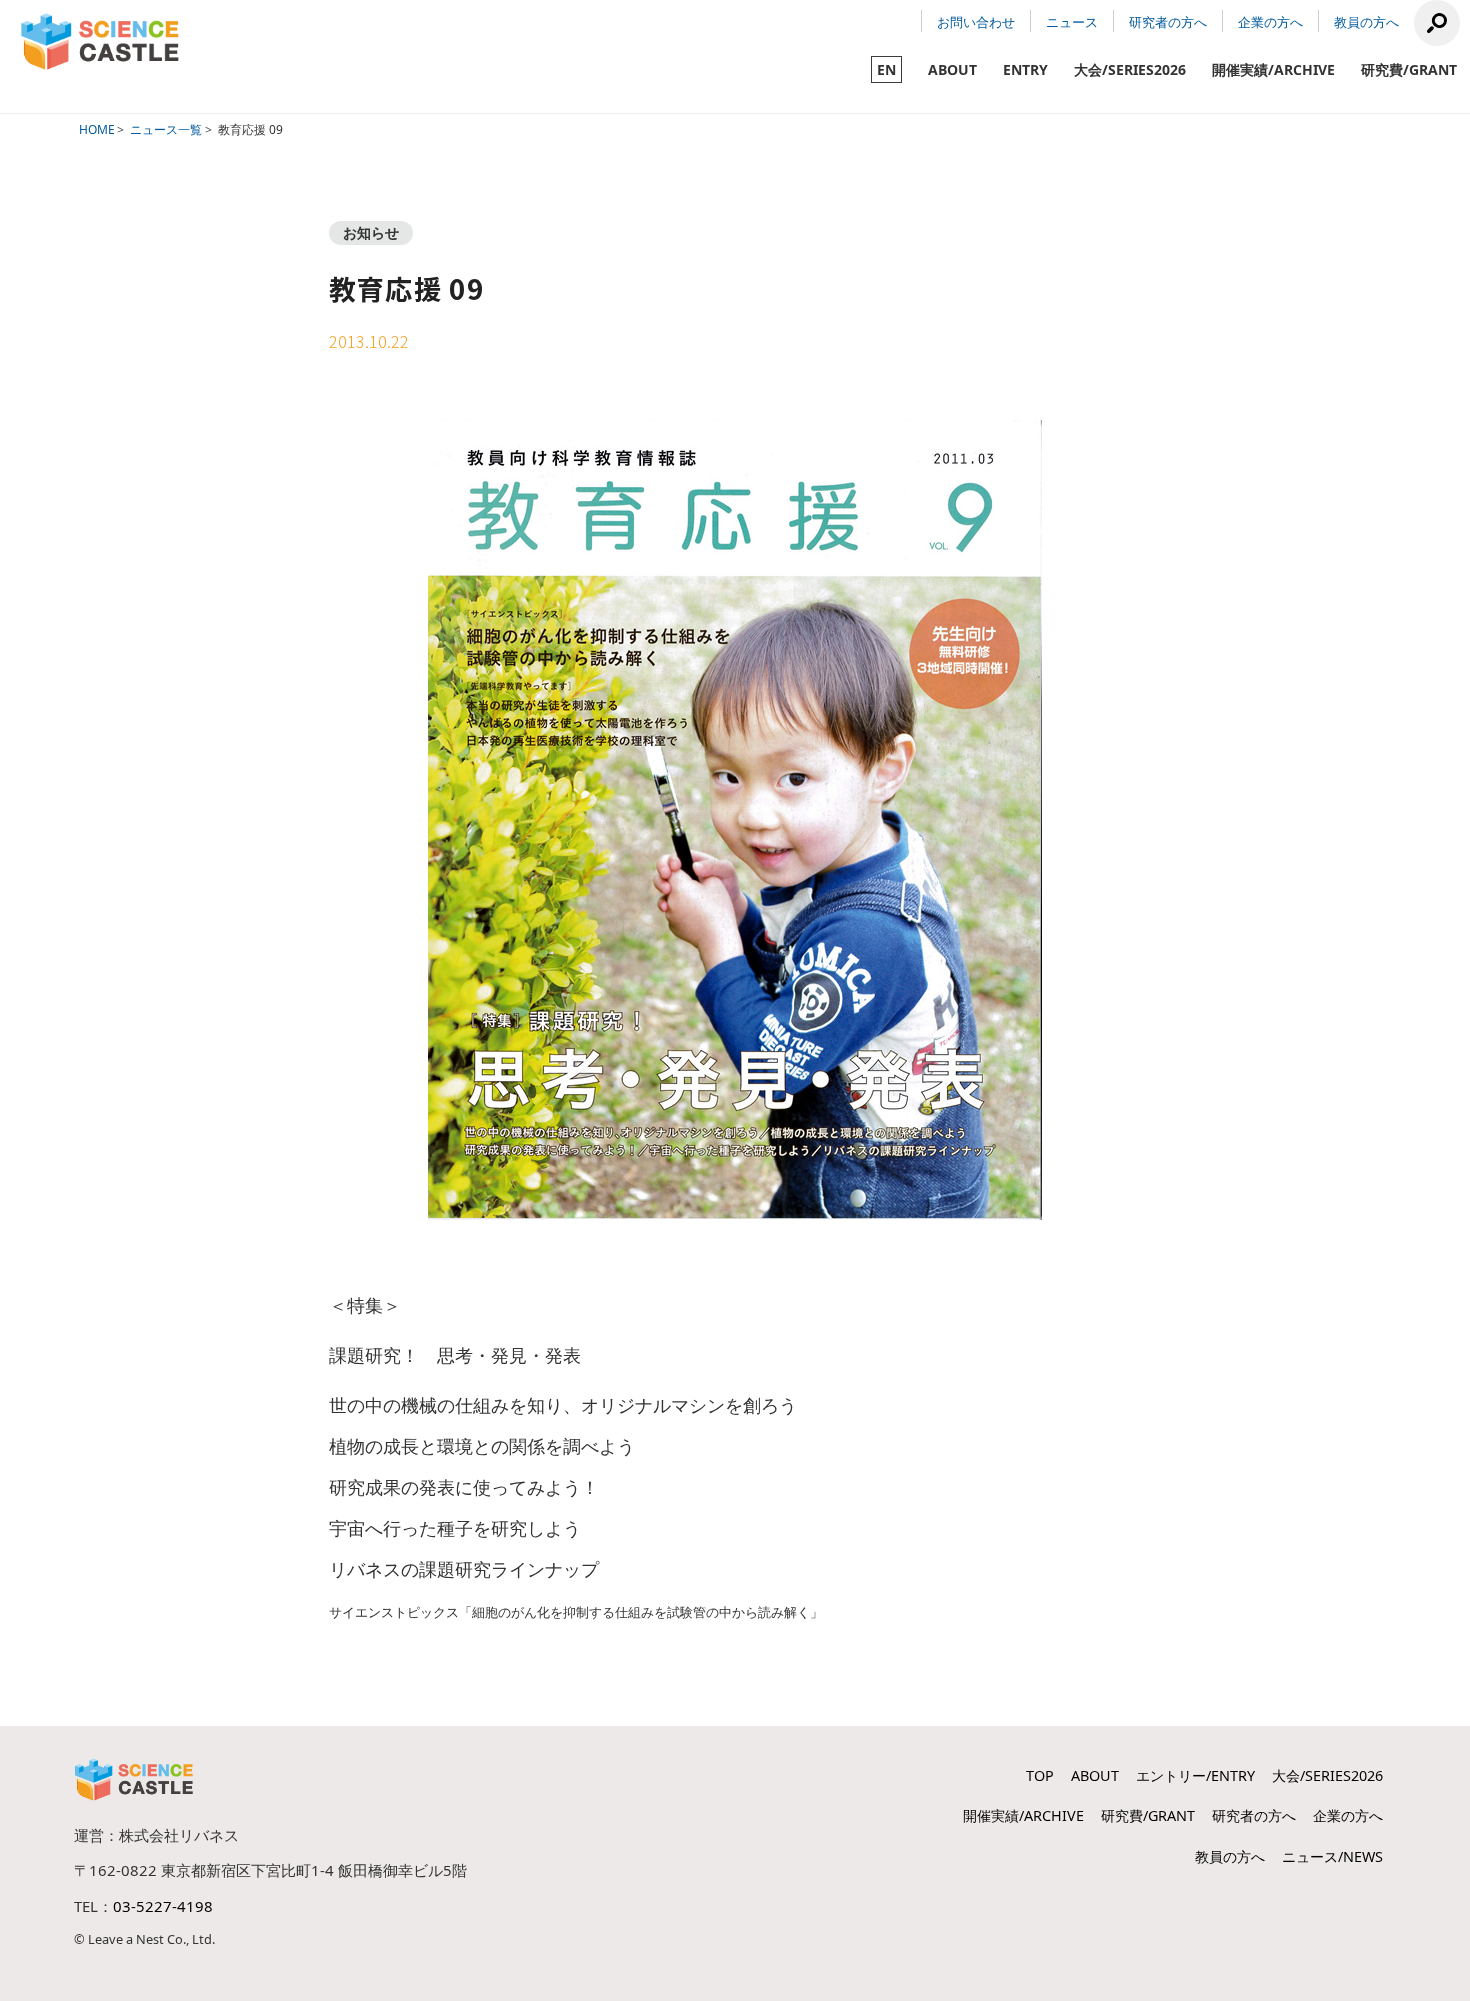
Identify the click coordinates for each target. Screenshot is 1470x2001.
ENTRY (1025, 69)
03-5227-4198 (163, 1906)
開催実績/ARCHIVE (1273, 69)
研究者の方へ (1168, 22)
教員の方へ (1366, 22)
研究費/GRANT (1409, 69)
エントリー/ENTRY (1195, 1775)
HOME (97, 129)
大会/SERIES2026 (1130, 69)
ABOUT (952, 69)
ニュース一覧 (166, 129)
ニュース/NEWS (1332, 1856)
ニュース (1072, 22)
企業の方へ (1270, 22)
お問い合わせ (976, 22)
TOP (1040, 1775)
